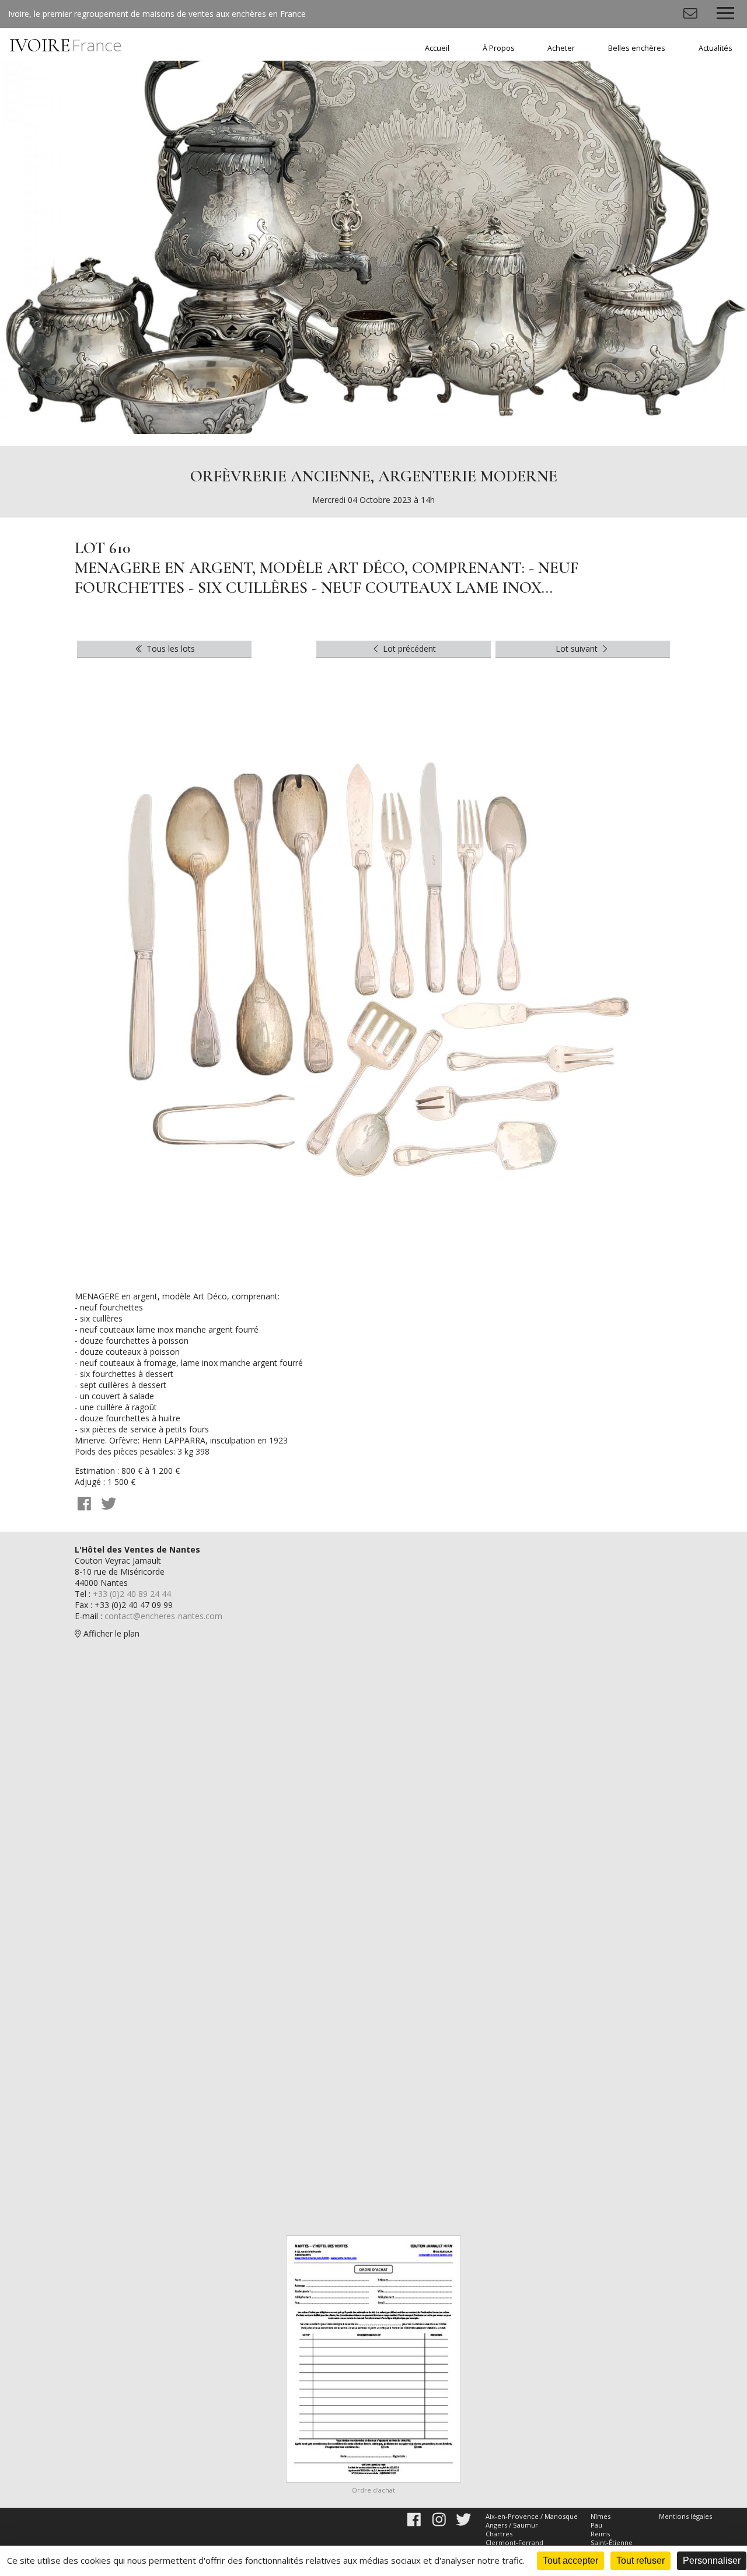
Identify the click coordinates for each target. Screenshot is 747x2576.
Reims (600, 2534)
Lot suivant (578, 649)
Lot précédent (408, 649)
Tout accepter (570, 2561)
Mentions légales (685, 2516)
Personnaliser (712, 2561)
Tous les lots (170, 649)
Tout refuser (640, 2561)
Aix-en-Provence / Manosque (532, 2516)
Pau (596, 2525)
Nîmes (601, 2516)
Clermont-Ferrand (514, 2542)
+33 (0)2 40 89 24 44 (132, 1594)
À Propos (499, 48)
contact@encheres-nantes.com (163, 1616)
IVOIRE (66, 45)
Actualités (715, 48)
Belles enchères (637, 48)
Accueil (437, 48)
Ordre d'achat (373, 2490)
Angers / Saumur (512, 2525)
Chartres (499, 2534)
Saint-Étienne (612, 2542)
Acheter (561, 48)
